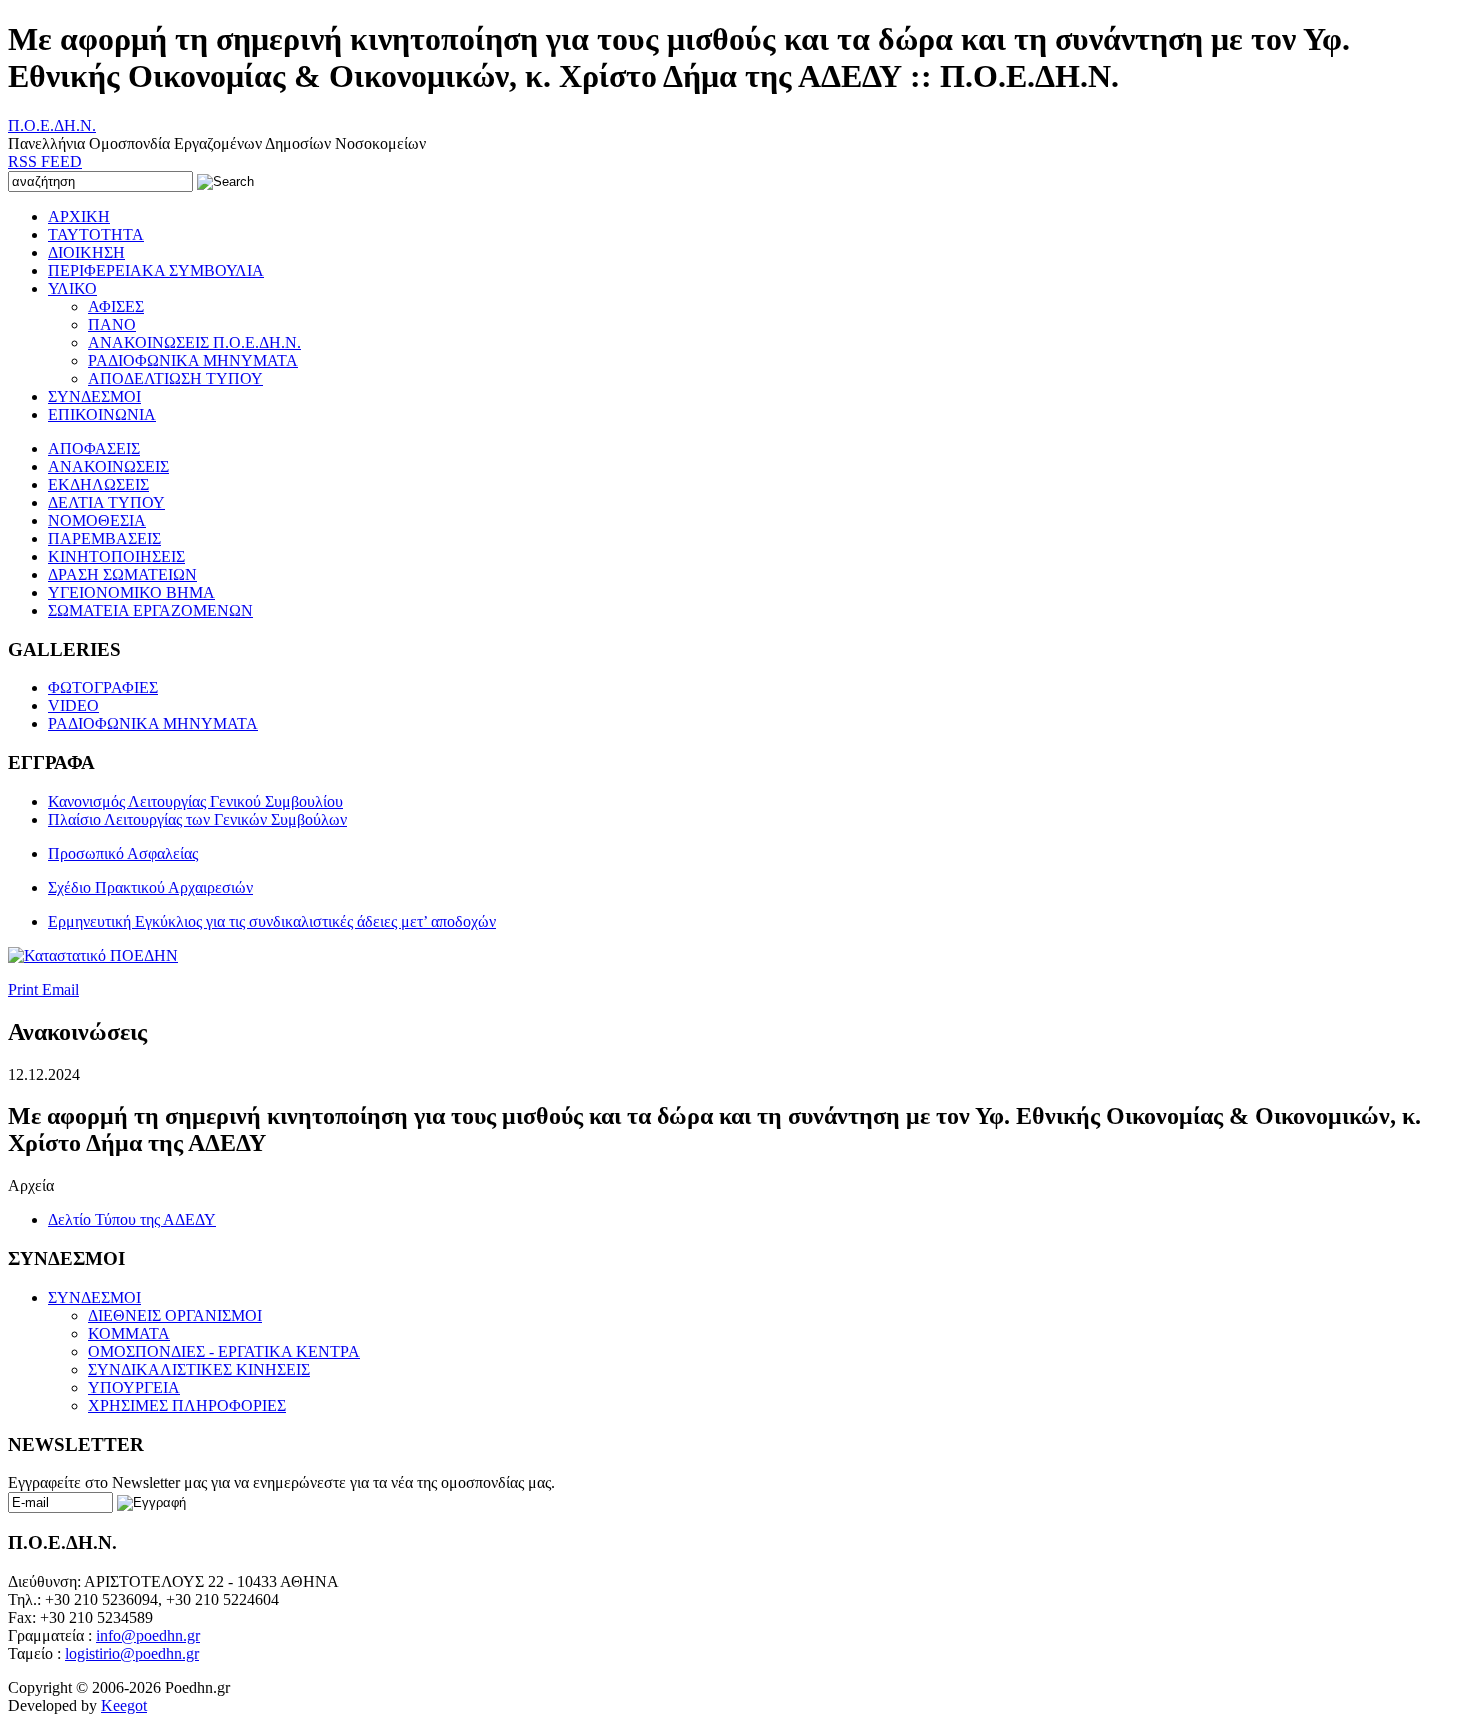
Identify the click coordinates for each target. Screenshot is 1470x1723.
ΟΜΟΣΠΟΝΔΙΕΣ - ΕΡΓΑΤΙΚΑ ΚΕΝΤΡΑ (224, 1351)
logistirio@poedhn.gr (132, 1653)
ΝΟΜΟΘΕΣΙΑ (97, 520)
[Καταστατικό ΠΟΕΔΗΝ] (93, 955)
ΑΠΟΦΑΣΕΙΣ (94, 448)
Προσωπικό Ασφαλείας (123, 853)
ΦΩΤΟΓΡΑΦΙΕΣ (103, 687)
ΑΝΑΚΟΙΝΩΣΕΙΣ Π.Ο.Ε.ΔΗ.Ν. (194, 342)
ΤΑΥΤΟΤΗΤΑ (96, 234)
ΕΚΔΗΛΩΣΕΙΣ (98, 484)
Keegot (124, 1705)
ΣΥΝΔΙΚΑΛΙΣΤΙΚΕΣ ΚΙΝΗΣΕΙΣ (199, 1369)
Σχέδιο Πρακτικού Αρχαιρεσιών (150, 887)
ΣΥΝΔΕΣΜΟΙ (94, 396)
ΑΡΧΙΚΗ (79, 216)
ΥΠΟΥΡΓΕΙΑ (134, 1387)
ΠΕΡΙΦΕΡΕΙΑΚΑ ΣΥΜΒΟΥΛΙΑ (156, 270)
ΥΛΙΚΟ (72, 288)
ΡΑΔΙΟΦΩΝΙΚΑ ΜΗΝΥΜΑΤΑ (193, 360)
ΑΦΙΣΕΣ (116, 306)
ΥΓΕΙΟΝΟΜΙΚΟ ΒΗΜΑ (131, 592)
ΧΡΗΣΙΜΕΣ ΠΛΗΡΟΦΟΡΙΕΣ (187, 1405)
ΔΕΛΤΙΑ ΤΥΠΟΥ (106, 502)
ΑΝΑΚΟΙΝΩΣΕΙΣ (108, 466)
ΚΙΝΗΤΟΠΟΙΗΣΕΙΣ (116, 556)
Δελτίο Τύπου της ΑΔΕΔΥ (132, 1219)
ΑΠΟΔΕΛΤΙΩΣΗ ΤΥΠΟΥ (175, 378)
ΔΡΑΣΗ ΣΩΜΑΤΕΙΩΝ (122, 574)
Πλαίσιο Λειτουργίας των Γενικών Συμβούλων (197, 819)
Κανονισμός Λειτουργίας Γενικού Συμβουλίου (195, 801)
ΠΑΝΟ (112, 324)
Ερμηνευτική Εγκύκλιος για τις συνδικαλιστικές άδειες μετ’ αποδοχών (272, 921)
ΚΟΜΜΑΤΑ (129, 1333)
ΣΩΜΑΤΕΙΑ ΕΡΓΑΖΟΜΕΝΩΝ (150, 610)
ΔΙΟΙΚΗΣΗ (86, 252)
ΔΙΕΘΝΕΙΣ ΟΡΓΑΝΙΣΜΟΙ (175, 1315)
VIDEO (73, 705)
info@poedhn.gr (148, 1635)
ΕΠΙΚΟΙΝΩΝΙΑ (102, 414)
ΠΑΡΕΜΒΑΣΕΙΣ (104, 538)
